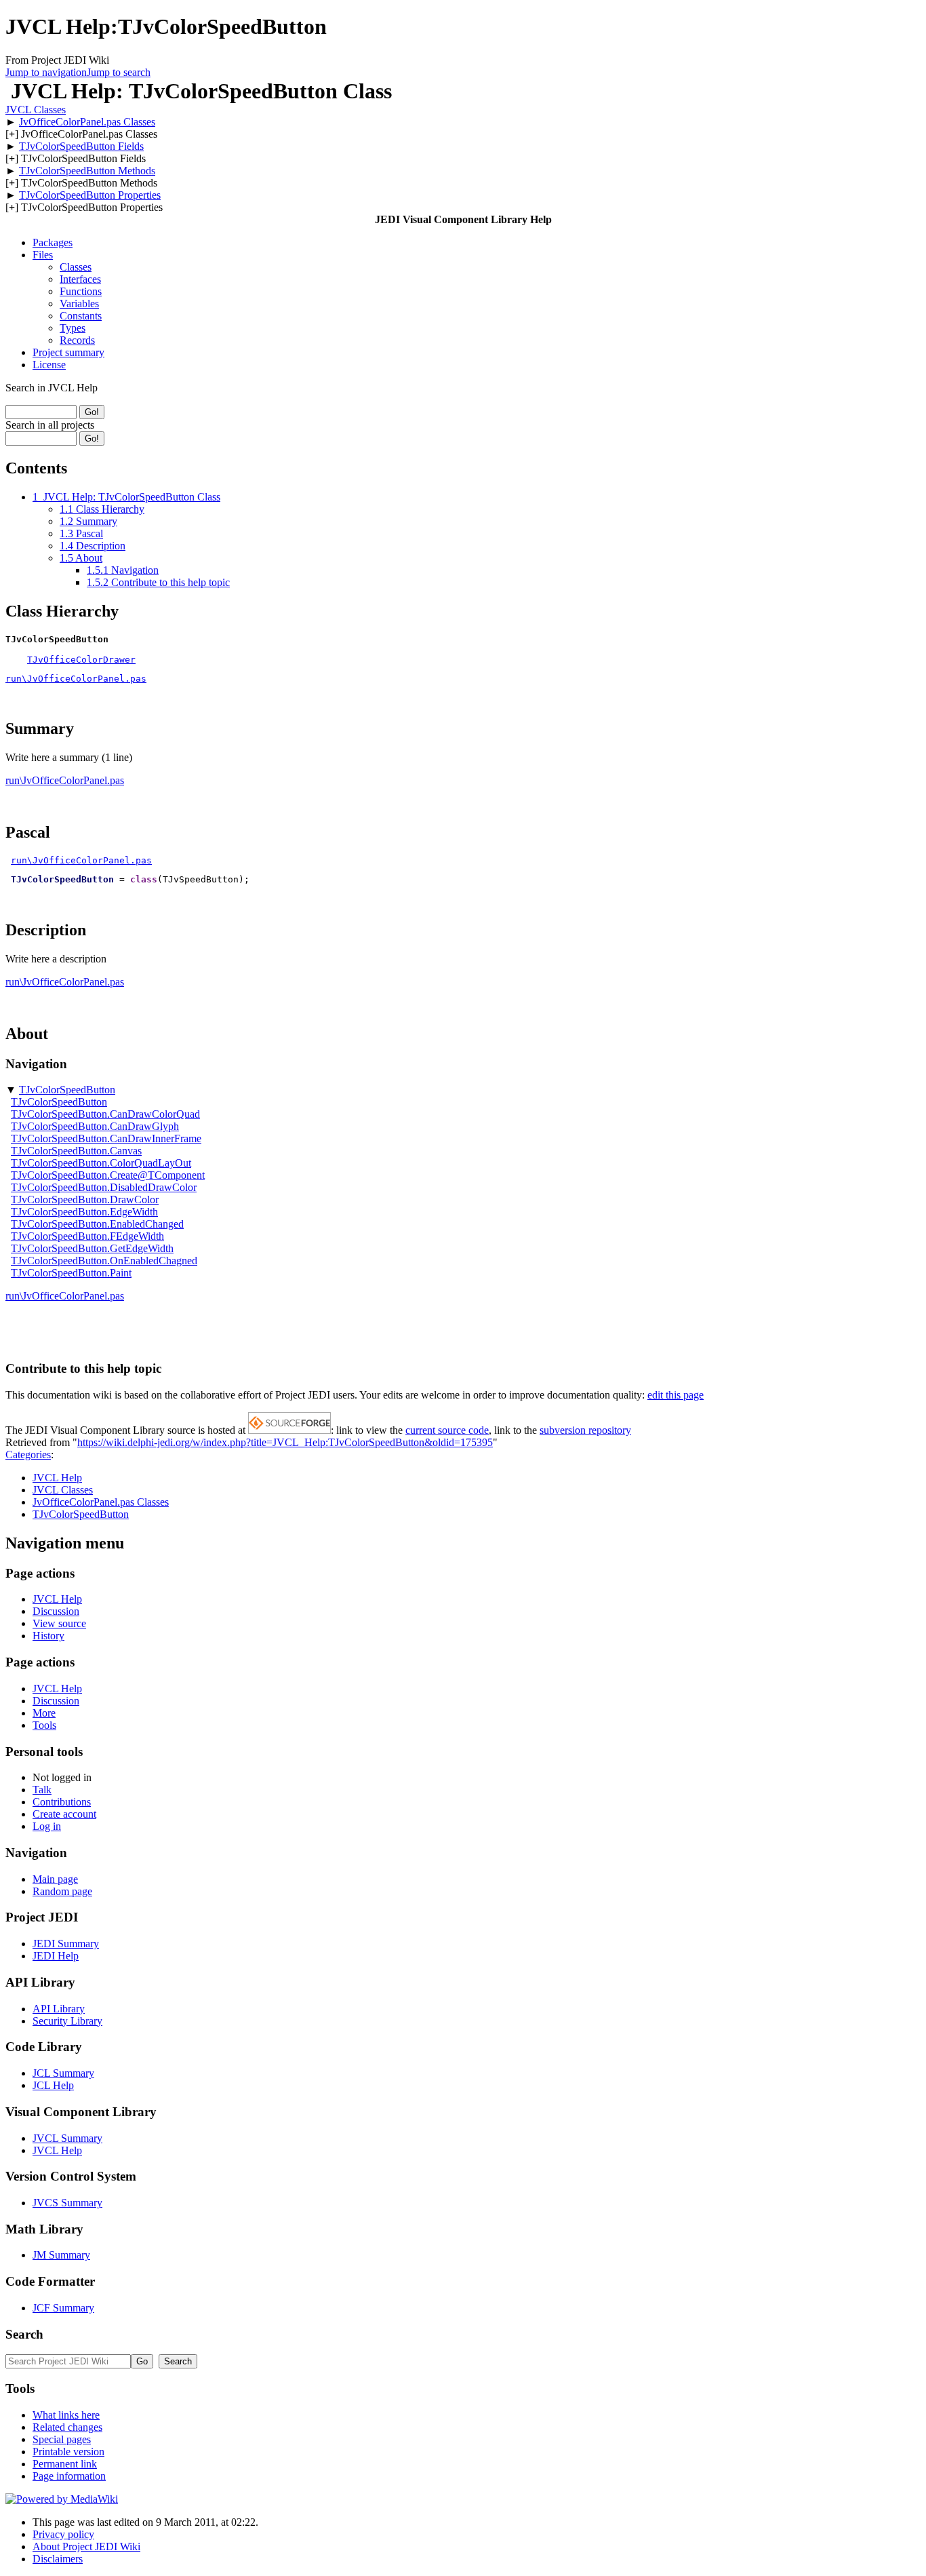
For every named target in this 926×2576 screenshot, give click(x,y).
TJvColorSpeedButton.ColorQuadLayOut (101, 1163)
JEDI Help (56, 1956)
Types (73, 328)
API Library (59, 2009)
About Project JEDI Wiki (86, 2546)
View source (59, 1623)
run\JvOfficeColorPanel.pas (76, 679)
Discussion (56, 1611)
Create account (64, 1814)
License (49, 365)
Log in (47, 1826)
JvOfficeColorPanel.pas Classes (87, 122)
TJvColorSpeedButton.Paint (71, 1273)
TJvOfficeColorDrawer (81, 660)
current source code (447, 1430)
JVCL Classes (36, 110)
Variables (79, 304)
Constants (81, 316)
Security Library (67, 2021)
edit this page (676, 1395)
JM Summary (61, 2255)
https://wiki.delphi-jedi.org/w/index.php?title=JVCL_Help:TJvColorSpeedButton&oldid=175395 (285, 1442)
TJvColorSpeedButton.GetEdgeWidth (92, 1248)
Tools (44, 1725)
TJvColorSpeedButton (67, 1090)
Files (43, 255)
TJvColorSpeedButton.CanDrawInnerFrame (106, 1138)
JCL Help (53, 2085)
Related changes (67, 2427)
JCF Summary (63, 2308)
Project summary (68, 352)
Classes (76, 267)
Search (24, 2334)
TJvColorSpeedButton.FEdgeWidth (87, 1236)
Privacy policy (63, 2534)
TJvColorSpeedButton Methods (87, 171)
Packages (53, 242)
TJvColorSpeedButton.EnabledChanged (97, 1224)
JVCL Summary (67, 2138)
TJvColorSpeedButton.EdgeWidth (84, 1212)
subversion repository (585, 1430)
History (48, 1636)
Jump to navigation (46, 72)
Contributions (62, 1802)
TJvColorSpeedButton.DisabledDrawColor (104, 1187)
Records (77, 340)
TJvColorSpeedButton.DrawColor (85, 1199)
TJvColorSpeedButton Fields (81, 146)
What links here (66, 2415)
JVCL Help (57, 1478)
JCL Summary (63, 2073)
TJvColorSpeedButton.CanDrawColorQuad (105, 1114)
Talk (42, 1790)
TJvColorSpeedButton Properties (90, 195)
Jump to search (119, 72)
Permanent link (65, 2464)
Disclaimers (58, 2559)
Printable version (68, 2452)
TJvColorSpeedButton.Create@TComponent (108, 1175)
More (44, 1713)
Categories (28, 1455)
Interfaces (80, 279)
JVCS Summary (67, 2203)
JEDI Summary (66, 1944)
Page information (69, 2476)
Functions (81, 291)
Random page (62, 1891)
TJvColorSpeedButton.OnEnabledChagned (104, 1261)
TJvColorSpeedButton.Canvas (76, 1151)
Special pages (62, 2439)
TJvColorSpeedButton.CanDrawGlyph (95, 1126)
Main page (55, 1879)
